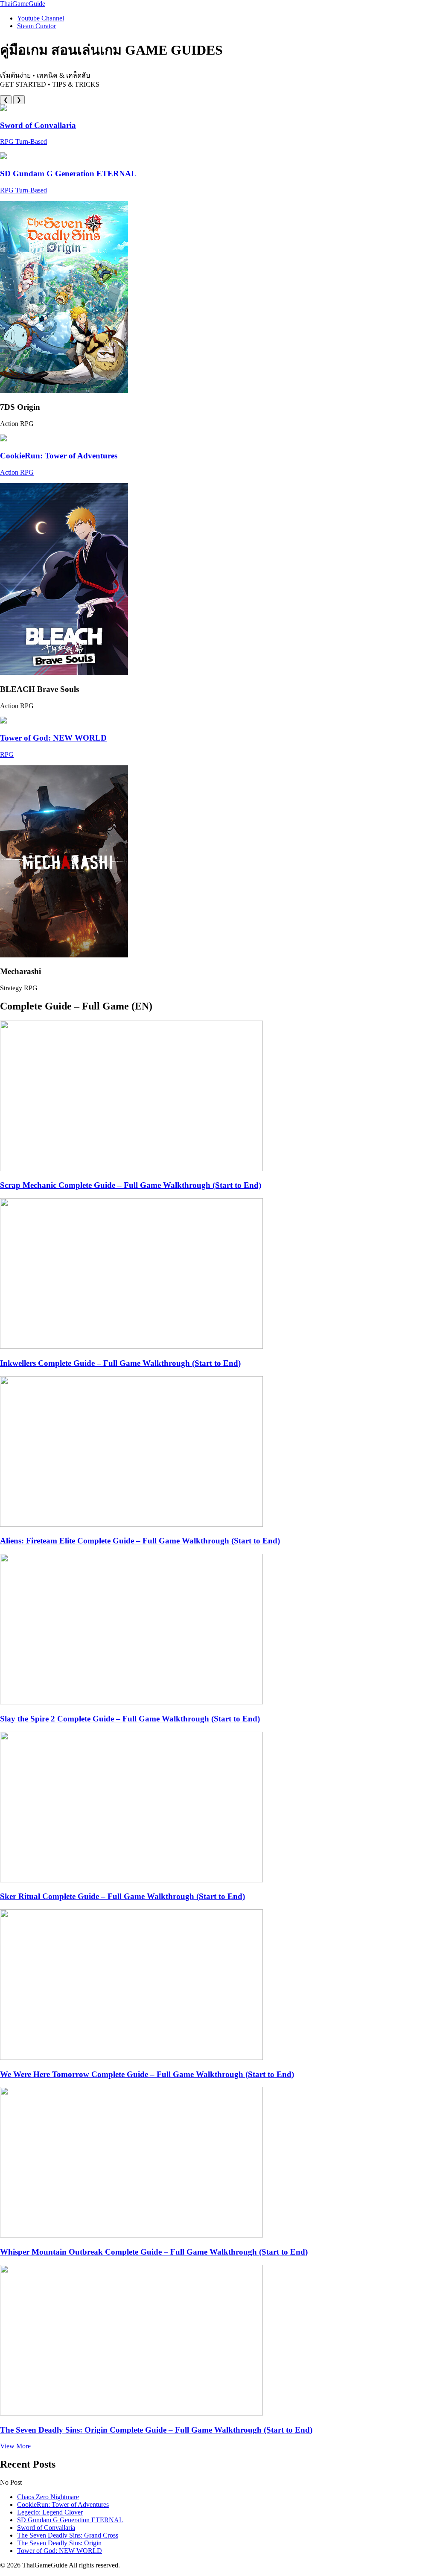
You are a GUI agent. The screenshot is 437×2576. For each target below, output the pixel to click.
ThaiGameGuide (23, 4)
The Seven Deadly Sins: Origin (59, 2543)
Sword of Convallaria (46, 2528)
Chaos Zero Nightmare (48, 2497)
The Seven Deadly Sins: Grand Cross (68, 2535)
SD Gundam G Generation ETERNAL (70, 2520)
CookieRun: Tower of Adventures (63, 2505)
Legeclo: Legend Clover (50, 2512)
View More (15, 2446)
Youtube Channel (41, 18)
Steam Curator (36, 26)
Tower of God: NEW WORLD (60, 2551)
